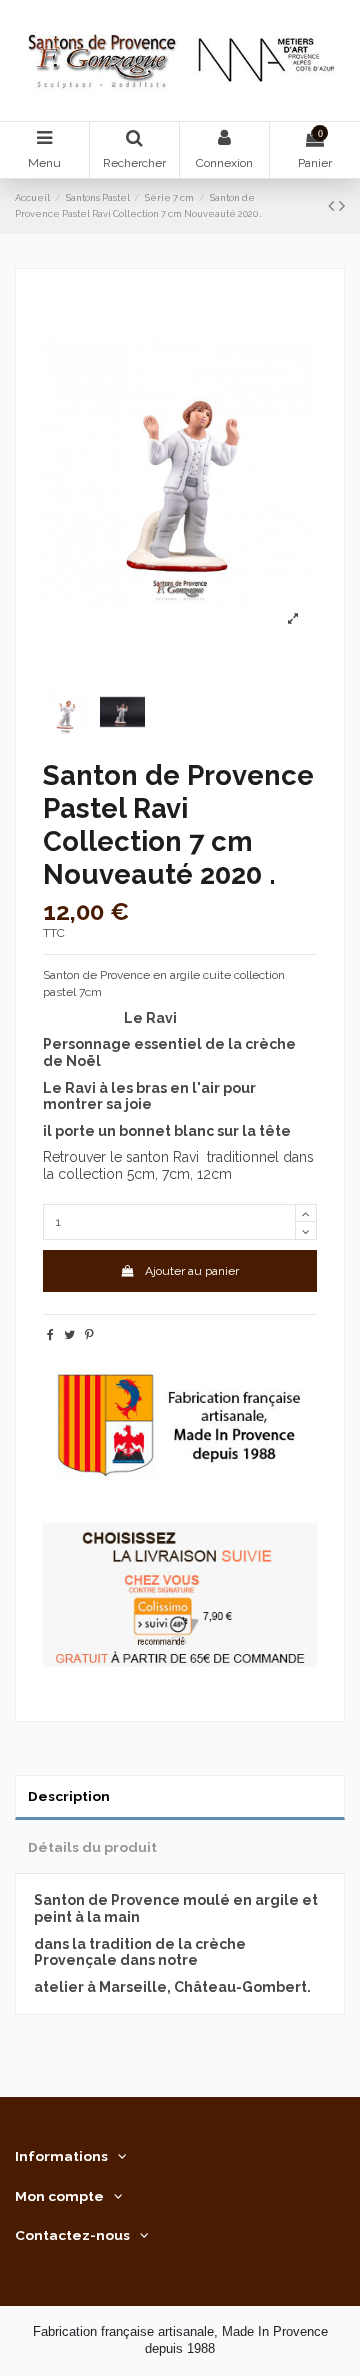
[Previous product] (333, 205)
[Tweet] (69, 1335)
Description (69, 1796)
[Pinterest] (89, 1335)
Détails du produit (92, 1847)
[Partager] (50, 1335)
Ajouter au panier (192, 1271)
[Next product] (342, 205)
